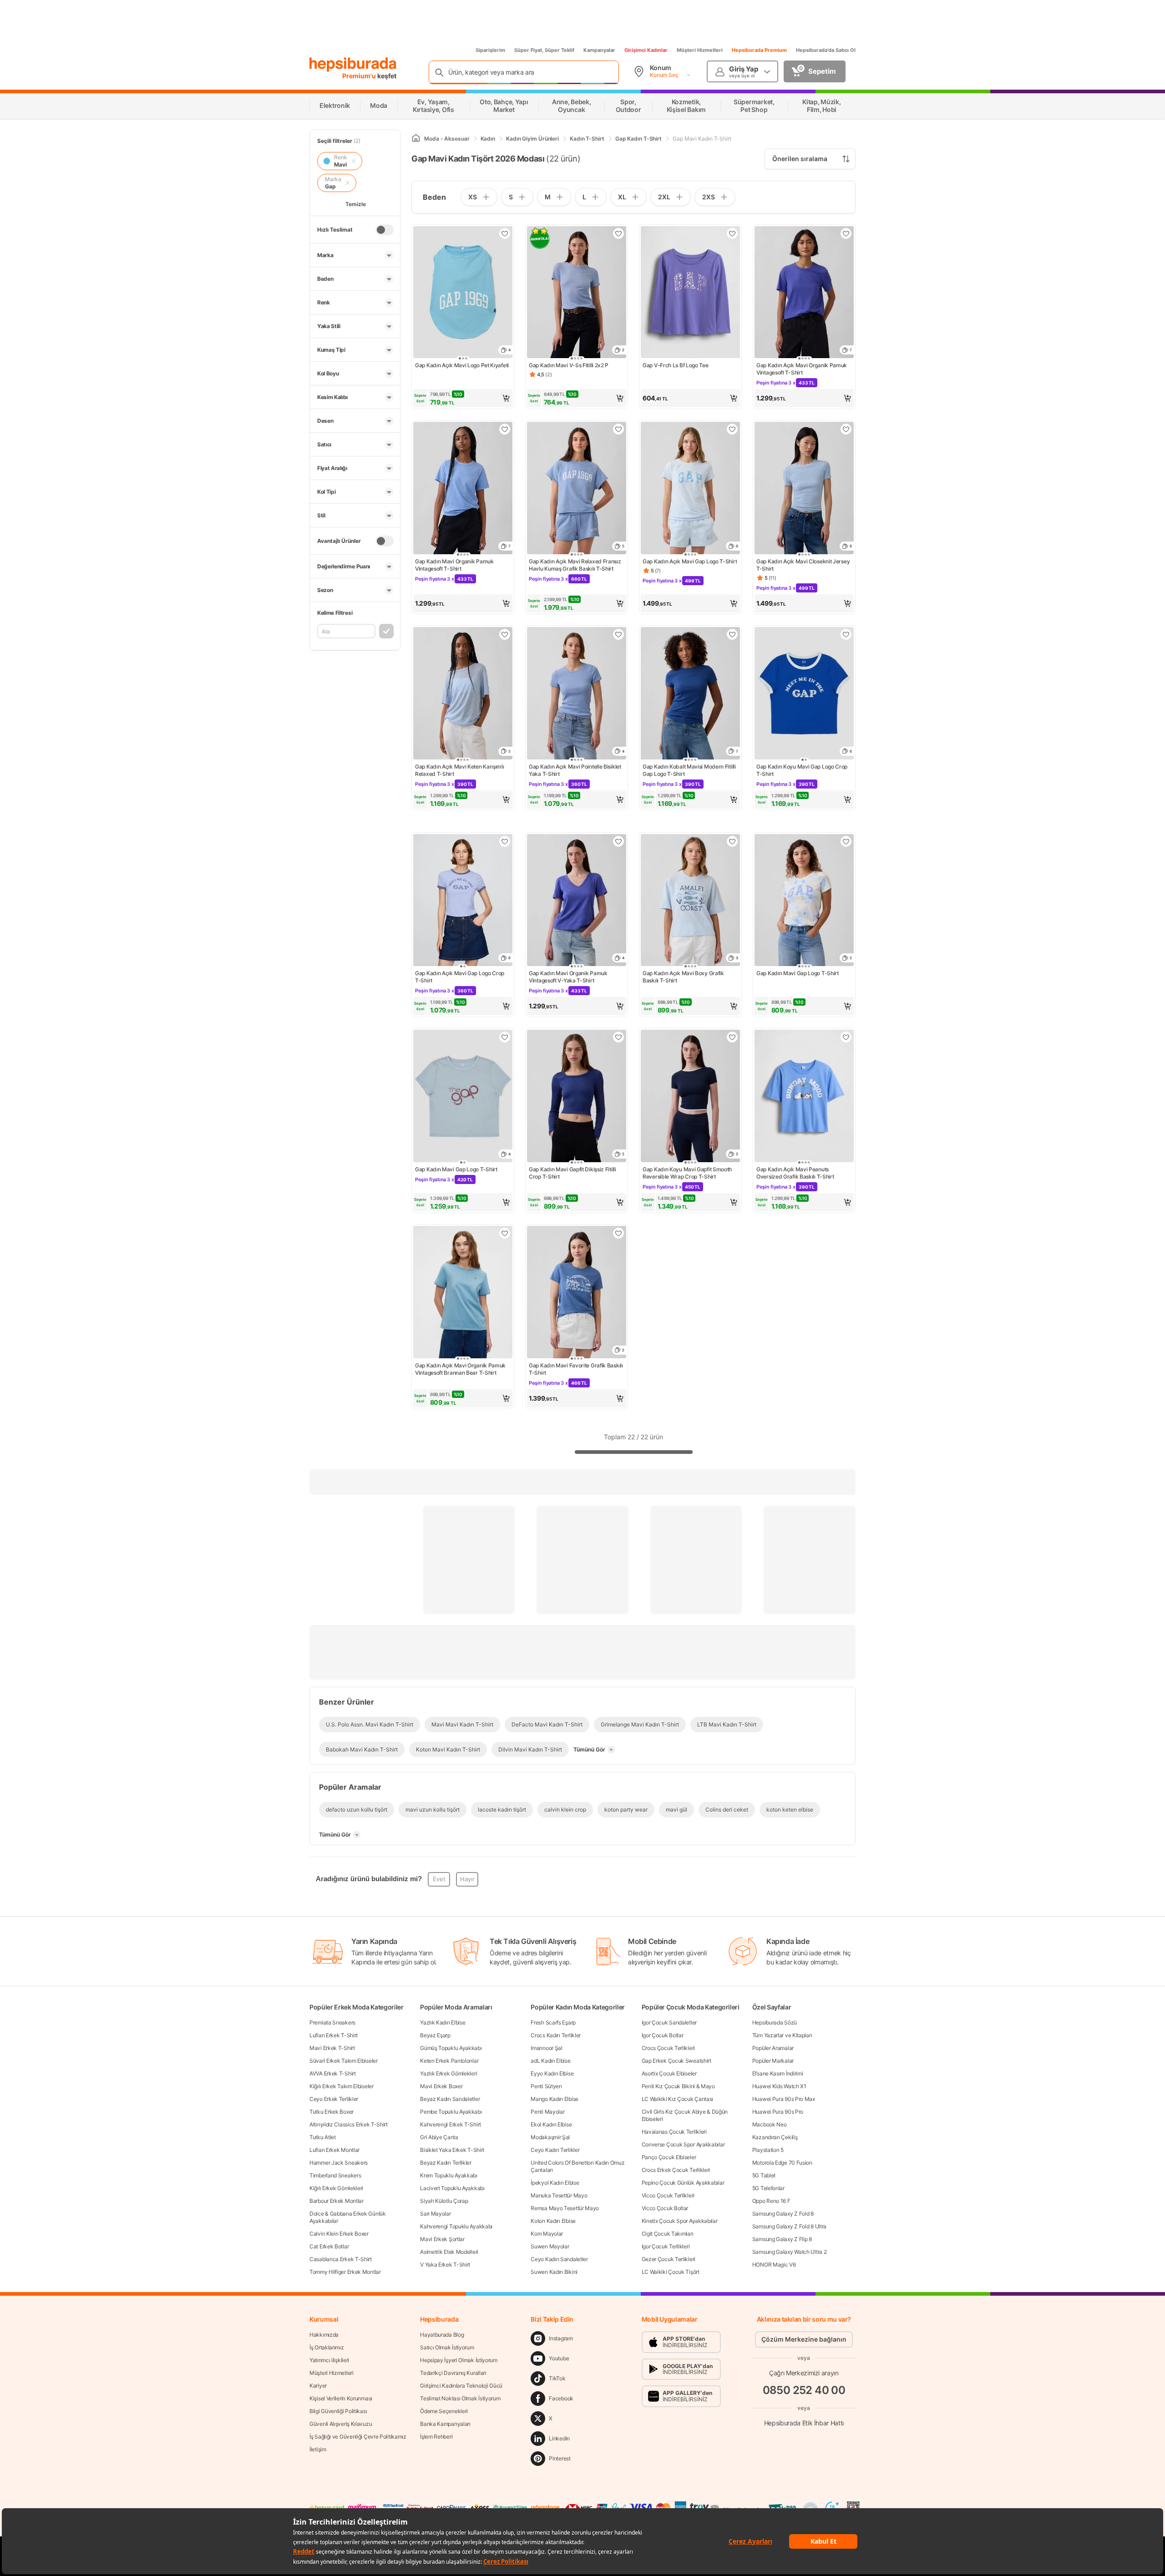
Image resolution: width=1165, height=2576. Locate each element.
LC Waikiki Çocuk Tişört (671, 2272)
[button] (463, 398)
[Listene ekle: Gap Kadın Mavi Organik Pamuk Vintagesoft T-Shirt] (505, 429)
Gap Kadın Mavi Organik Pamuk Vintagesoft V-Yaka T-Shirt (568, 977)
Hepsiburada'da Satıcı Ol (826, 50)
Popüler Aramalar (773, 2048)
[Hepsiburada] (353, 65)
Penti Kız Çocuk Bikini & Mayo (678, 2086)
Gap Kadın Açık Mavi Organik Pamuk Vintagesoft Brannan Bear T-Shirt (460, 1369)
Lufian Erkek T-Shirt (334, 2035)
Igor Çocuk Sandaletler (669, 2022)
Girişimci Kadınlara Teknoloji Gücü (461, 2386)
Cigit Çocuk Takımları (668, 2234)
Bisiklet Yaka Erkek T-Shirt (452, 2150)
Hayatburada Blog (442, 2335)
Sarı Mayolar (435, 2214)
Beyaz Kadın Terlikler (446, 2163)
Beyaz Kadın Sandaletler (450, 2099)
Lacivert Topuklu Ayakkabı (452, 2188)
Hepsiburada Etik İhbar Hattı (804, 2423)
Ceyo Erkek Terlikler (334, 2099)
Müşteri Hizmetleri (700, 50)
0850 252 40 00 (804, 2390)
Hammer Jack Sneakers (339, 2163)
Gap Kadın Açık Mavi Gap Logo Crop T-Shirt (460, 977)
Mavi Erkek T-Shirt (332, 2048)
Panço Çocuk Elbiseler (669, 2157)
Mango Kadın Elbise (555, 2099)
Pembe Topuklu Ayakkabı (451, 2112)
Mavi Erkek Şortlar (442, 2239)
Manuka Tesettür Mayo (559, 2195)
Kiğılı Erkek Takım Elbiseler (342, 2086)
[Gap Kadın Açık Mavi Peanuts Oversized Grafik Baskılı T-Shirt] (804, 1097)
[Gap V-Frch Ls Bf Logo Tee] (690, 293)
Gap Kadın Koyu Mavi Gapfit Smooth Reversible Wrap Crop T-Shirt (687, 1173)
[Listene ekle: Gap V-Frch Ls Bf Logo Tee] (732, 233)
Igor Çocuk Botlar (663, 2035)
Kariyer (318, 2386)
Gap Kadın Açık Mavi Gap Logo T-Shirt (690, 561)
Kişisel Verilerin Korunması (341, 2398)
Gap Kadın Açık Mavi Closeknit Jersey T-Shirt (803, 565)
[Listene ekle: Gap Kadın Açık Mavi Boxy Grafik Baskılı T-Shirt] (732, 841)
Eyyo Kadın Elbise (552, 2073)
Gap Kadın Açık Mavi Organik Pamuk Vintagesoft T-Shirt (802, 369)
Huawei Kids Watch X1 (779, 2086)
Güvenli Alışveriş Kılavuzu (341, 2424)
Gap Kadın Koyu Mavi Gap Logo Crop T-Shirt (802, 770)
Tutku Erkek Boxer (332, 2112)
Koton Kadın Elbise (553, 2221)
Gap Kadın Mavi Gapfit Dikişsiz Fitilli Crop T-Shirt (572, 1173)
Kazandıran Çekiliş (775, 2137)
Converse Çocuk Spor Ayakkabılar (683, 2144)
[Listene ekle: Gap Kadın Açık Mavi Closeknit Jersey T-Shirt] (846, 429)
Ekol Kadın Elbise (551, 2124)
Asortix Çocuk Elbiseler (669, 2073)
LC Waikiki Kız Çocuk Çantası (678, 2099)
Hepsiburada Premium (759, 50)
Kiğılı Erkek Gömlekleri (336, 2188)
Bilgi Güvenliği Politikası (338, 2411)
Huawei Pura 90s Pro (778, 2112)
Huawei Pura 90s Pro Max (784, 2099)
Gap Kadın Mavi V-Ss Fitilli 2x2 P (569, 365)
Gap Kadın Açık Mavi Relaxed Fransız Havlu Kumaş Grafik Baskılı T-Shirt (575, 565)
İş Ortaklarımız (327, 2347)
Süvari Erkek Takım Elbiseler (344, 2061)
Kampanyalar (599, 50)
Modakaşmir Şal (550, 2137)
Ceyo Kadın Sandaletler (559, 2259)
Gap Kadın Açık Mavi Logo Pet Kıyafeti (462, 365)
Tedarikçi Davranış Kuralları (453, 2373)
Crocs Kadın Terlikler (556, 2035)
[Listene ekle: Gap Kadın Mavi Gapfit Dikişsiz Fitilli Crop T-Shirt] (618, 1037)
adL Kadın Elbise (550, 2061)
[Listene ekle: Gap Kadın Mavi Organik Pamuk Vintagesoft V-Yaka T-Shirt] (618, 841)
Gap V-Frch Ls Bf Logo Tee (676, 365)
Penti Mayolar (547, 2112)
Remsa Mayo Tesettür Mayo (565, 2208)
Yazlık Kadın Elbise (443, 2022)
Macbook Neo (770, 2124)
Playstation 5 (768, 2150)
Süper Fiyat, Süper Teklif (544, 50)
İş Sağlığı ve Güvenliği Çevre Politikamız (358, 2437)
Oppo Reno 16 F (771, 2201)
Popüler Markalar (773, 2061)
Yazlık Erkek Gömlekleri (448, 2073)
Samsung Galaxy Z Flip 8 (782, 2239)
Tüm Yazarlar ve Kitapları (782, 2035)
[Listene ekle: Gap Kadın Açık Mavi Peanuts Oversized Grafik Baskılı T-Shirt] (846, 1037)
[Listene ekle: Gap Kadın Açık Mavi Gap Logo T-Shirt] (732, 429)
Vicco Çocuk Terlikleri (668, 2195)
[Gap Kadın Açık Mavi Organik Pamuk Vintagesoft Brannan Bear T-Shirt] (463, 1293)
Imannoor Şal (546, 2048)
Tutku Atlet (323, 2137)
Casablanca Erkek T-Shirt (341, 2259)
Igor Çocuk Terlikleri (666, 2246)
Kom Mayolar (547, 2234)
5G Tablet (764, 2175)
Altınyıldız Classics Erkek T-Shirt (349, 2124)
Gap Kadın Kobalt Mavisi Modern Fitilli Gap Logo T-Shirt (689, 770)
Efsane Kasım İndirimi (778, 2073)
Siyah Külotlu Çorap (444, 2201)
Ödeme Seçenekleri (444, 2411)
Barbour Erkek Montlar (337, 2201)
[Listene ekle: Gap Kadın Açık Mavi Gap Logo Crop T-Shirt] (505, 841)
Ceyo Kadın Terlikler (555, 2150)
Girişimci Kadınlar (646, 50)
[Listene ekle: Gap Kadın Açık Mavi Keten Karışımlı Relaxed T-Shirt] (505, 634)
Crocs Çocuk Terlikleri (668, 2048)
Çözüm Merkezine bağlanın (804, 2339)
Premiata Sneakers (332, 2022)
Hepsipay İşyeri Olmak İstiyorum (459, 2360)
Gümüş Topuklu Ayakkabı (451, 2048)
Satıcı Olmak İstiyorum (447, 2347)
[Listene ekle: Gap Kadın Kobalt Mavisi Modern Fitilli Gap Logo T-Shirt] (732, 634)
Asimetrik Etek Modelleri (449, 2252)
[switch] (385, 230)
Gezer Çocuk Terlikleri (669, 2259)
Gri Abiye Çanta (439, 2137)
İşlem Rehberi (436, 2437)
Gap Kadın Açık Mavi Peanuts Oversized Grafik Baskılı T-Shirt (795, 1173)
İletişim (318, 2449)
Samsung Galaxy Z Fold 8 (783, 2214)
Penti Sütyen (546, 2086)
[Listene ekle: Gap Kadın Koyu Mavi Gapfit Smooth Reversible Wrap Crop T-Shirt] (732, 1037)
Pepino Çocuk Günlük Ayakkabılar (683, 2183)
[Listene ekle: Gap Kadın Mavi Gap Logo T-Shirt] (846, 841)
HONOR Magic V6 (774, 2265)
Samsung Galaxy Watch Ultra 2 (790, 2252)
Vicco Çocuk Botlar (665, 2208)
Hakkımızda (324, 2335)
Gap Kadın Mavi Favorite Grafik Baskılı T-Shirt (576, 1369)
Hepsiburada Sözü (775, 2022)
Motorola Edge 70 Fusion (782, 2163)
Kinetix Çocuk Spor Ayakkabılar (680, 2221)
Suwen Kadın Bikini (554, 2272)
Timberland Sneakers (335, 2175)
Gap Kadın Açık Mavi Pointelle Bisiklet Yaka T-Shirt (575, 770)
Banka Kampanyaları (445, 2424)
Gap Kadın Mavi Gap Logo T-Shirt (798, 973)
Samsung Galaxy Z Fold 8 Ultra (789, 2226)
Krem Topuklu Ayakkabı (449, 2175)
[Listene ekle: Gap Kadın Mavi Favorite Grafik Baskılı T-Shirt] (618, 1233)
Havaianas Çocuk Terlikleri (674, 2132)
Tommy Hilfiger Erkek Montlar (345, 2272)
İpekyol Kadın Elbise (555, 2183)
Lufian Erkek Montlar (334, 2150)
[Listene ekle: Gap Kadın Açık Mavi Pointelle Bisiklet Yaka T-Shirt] (618, 634)
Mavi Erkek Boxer (441, 2086)
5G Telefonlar (768, 2188)
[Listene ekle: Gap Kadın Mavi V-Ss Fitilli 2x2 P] (618, 233)
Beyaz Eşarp (435, 2035)
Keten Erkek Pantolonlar (449, 2061)
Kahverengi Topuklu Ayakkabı (456, 2226)
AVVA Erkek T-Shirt (333, 2073)
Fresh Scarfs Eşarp (553, 2022)
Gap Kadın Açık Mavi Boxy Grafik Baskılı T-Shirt (683, 977)
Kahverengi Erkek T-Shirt (451, 2124)
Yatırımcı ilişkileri (329, 2360)
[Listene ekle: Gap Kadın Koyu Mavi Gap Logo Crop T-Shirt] (846, 634)
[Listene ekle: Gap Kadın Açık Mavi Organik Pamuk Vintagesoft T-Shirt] (846, 233)
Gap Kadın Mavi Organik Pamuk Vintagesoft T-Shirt (454, 565)
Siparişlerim (490, 50)
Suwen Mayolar (550, 2246)
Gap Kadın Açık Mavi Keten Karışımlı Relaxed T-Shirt (460, 770)
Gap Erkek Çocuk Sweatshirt (676, 2061)
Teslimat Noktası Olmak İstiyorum (460, 2398)
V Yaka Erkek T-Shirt (445, 2265)
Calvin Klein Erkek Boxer (339, 2234)
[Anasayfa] (416, 139)
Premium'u (360, 76)
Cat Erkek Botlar (329, 2246)
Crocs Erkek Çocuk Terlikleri (676, 2170)
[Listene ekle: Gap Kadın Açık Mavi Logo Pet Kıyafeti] (505, 233)
